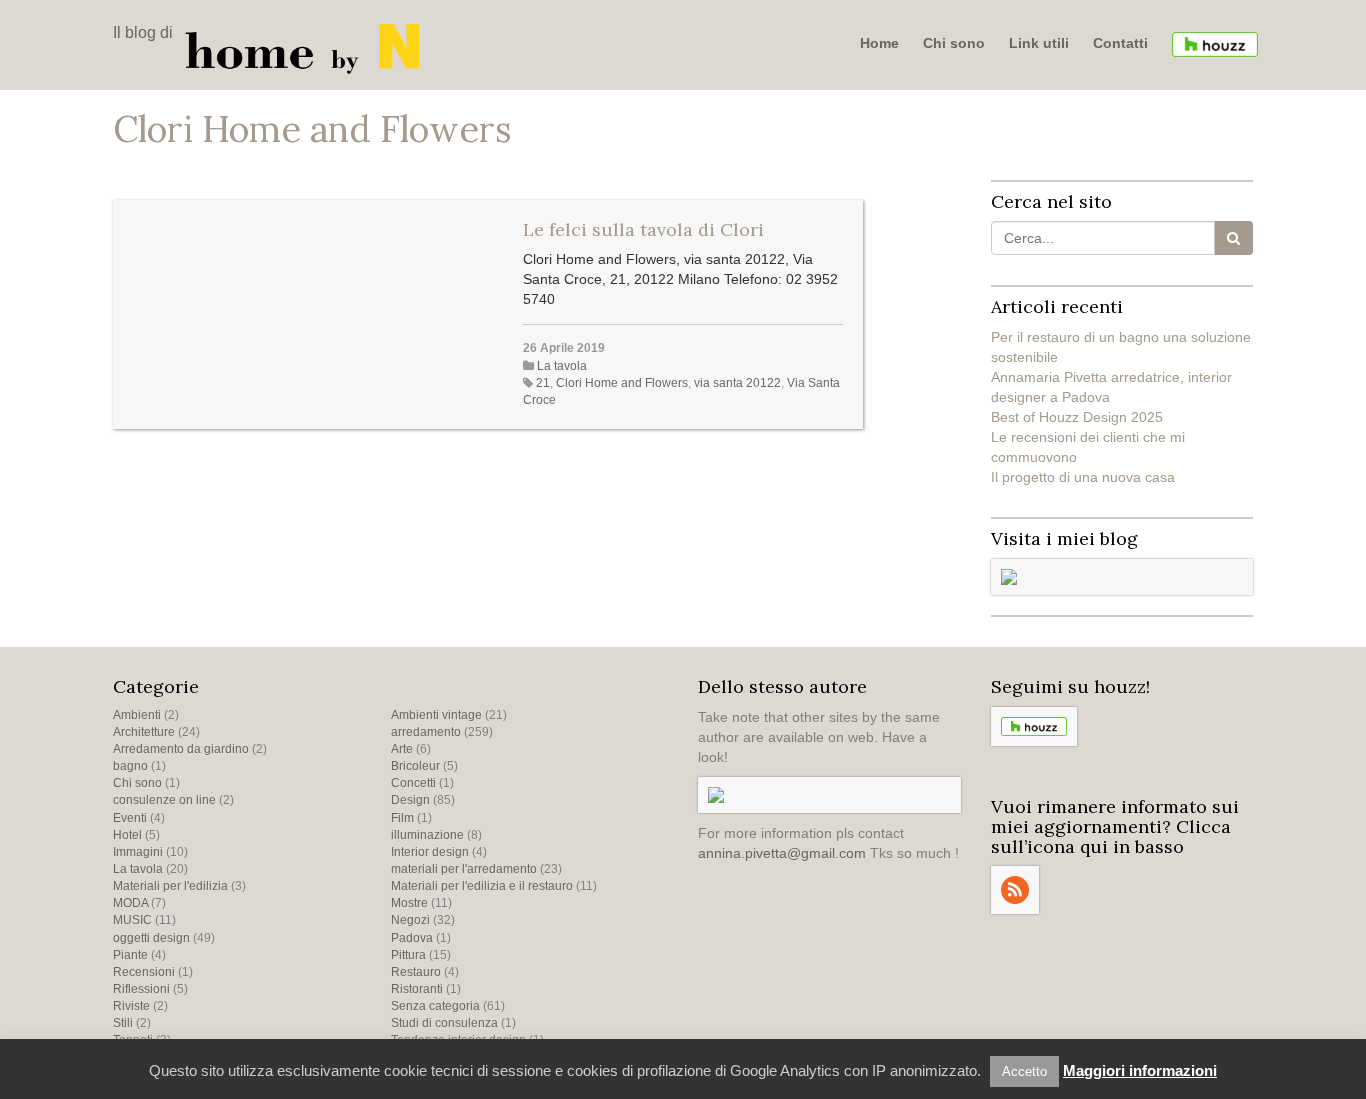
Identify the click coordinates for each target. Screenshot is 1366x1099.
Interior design (430, 852)
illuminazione (427, 835)
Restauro (416, 972)
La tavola (562, 366)
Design (410, 800)
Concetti (413, 783)
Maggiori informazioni (1140, 1070)
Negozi (410, 920)
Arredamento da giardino (181, 749)
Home (879, 43)
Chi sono (954, 43)
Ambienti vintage (436, 715)
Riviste (131, 1006)
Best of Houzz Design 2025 (1077, 417)
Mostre (409, 903)
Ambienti (137, 715)
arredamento (426, 732)
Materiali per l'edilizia (170, 886)
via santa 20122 (737, 383)
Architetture (144, 732)
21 (543, 383)
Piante (130, 955)
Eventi (130, 818)
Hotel (127, 835)
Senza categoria (435, 1006)
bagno (130, 766)
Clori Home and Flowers (622, 383)
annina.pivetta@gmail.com (782, 853)
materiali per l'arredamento (464, 869)
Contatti (1120, 43)
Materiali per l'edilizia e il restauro (482, 886)
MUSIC (132, 920)
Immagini (138, 852)
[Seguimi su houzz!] (1215, 44)
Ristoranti (417, 989)
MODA (130, 903)
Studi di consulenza (444, 1023)
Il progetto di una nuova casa (1083, 477)
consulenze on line (164, 800)
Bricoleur (415, 766)
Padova (412, 938)
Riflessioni (141, 989)
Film (402, 818)
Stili (123, 1023)
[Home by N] (308, 47)
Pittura (408, 955)
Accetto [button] (1024, 1071)
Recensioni (144, 972)
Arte (402, 749)
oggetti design (151, 938)
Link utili (1039, 43)
